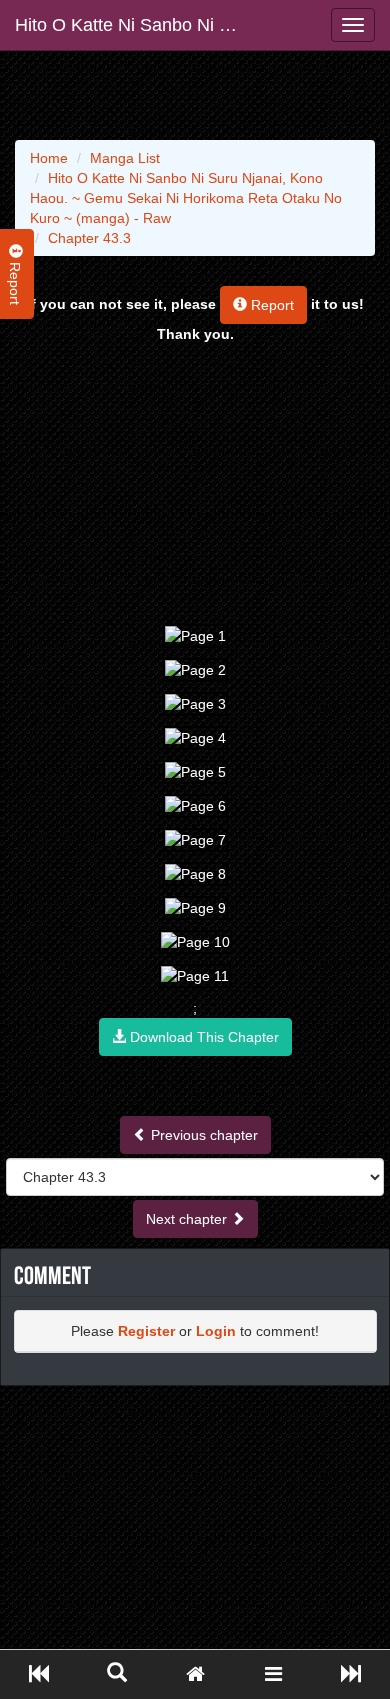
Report (270, 305)
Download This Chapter (202, 1037)
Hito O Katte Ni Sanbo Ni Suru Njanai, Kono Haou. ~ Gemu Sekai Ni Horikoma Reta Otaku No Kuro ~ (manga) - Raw (137, 25)
